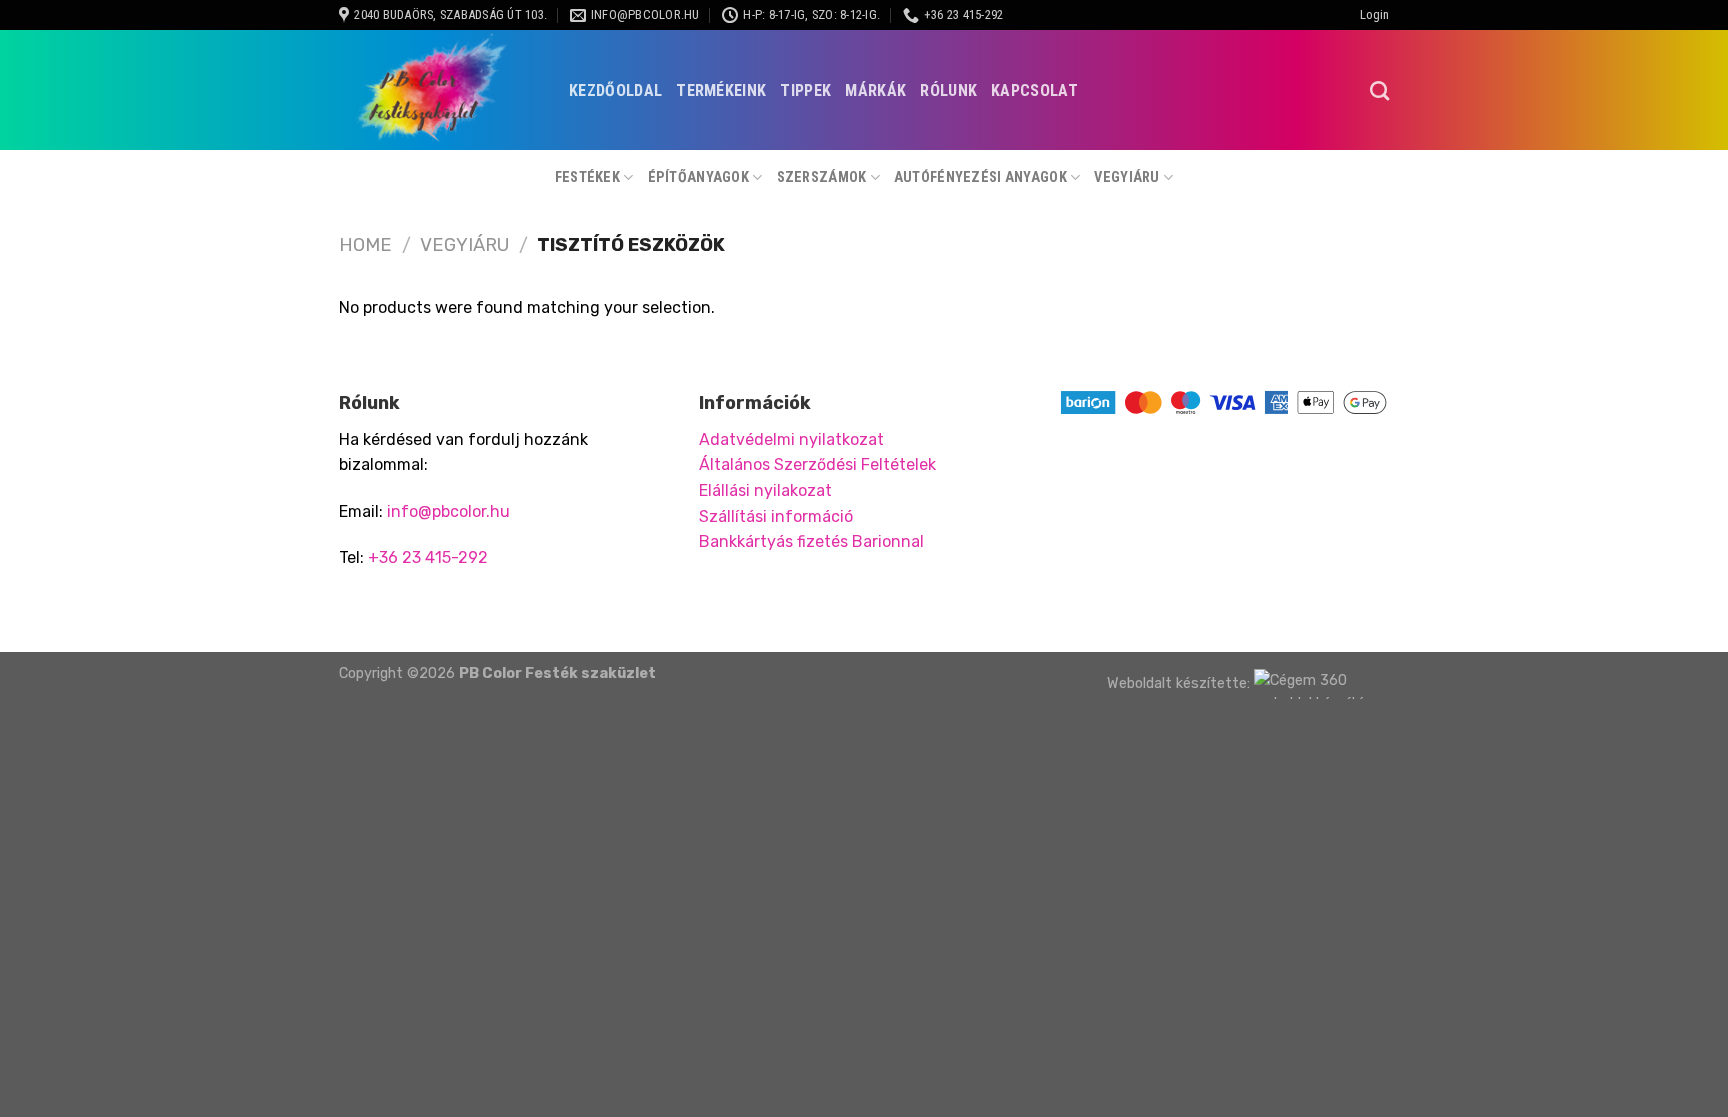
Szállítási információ (776, 516)
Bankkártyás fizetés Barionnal (811, 541)
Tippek (805, 90)
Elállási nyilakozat (765, 490)
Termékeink (721, 90)
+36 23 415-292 (428, 557)
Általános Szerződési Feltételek (817, 464)
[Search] (1379, 90)
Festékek (587, 177)
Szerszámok (822, 177)
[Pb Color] (439, 90)
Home (365, 245)
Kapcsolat (1034, 90)
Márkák (875, 90)
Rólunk (948, 90)
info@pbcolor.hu (448, 511)
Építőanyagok (698, 177)
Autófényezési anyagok (980, 177)
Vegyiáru (1126, 177)
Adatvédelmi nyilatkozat (791, 439)
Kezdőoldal (615, 90)
